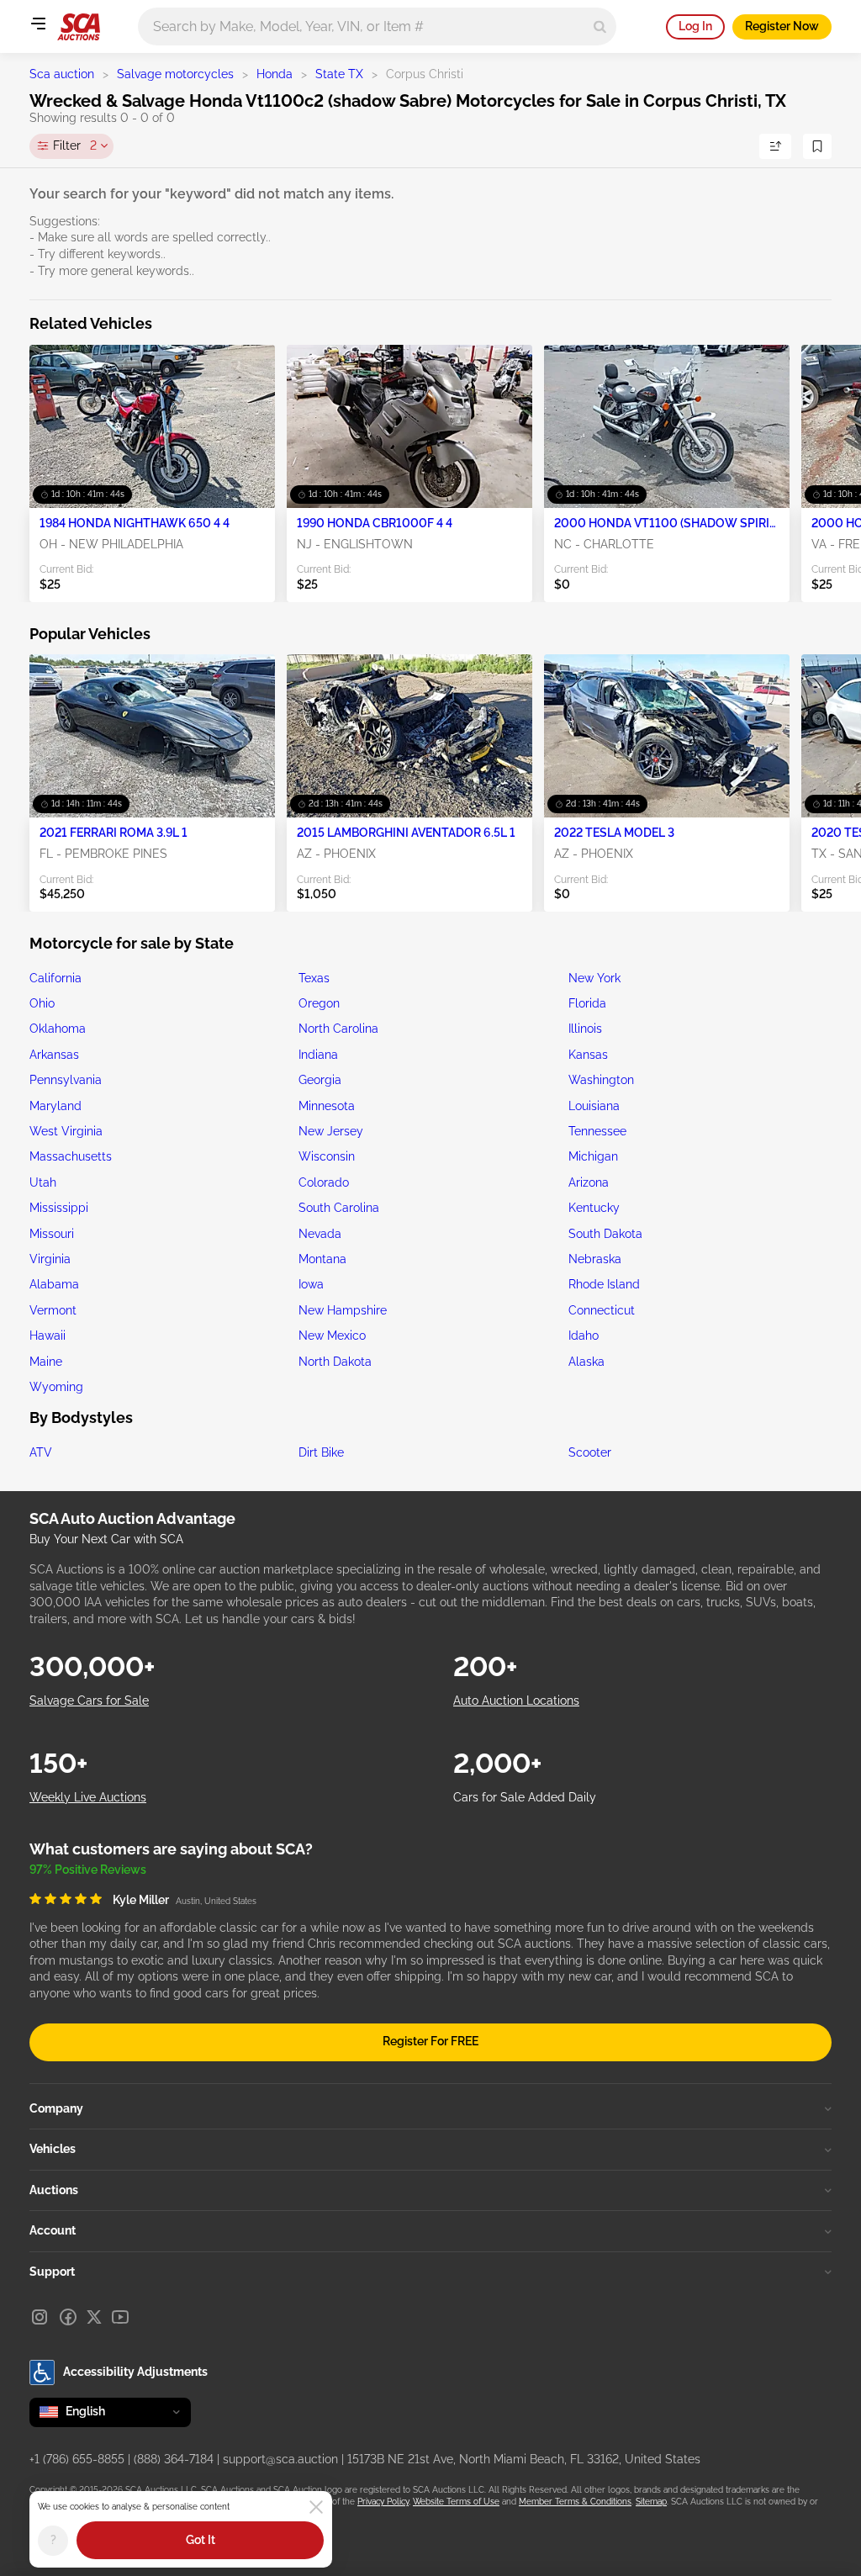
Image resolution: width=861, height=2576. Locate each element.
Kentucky (594, 1208)
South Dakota (605, 1234)
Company (56, 2108)
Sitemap (651, 2502)
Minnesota (327, 1106)
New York (594, 978)
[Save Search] (817, 146)
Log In (695, 26)
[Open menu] (38, 24)
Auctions (54, 2190)
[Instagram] (40, 2317)
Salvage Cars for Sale (89, 1701)
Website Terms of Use (456, 2502)
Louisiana (594, 1106)
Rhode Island (604, 1284)
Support (52, 2272)
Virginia (50, 1259)
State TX (339, 74)
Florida (587, 1003)
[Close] (316, 2507)
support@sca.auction (280, 2459)
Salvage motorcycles (175, 74)
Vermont (53, 1310)
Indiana (318, 1055)
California (55, 978)
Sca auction (62, 74)
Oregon (319, 1003)
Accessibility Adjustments (135, 2372)
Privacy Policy (383, 2502)
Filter (75, 145)
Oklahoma (58, 1029)
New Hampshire (343, 1310)
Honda (275, 74)
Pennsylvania (66, 1080)
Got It (201, 2540)
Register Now (782, 26)
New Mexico (332, 1336)
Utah (43, 1182)
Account (53, 2230)
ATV (41, 1452)
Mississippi (59, 1208)
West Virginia (66, 1131)
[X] (94, 2317)
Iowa (311, 1284)
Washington (601, 1080)
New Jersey (331, 1131)
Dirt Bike (321, 1452)
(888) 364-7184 (174, 2459)
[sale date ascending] (775, 146)
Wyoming (56, 1387)
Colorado (324, 1182)
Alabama (54, 1284)
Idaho (584, 1336)
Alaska (586, 1362)
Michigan (593, 1156)
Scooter (590, 1452)
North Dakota (335, 1362)
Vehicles (53, 2149)
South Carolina (339, 1208)
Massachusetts (71, 1156)
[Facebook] (68, 2317)
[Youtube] (120, 2317)
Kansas (588, 1055)
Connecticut (602, 1310)
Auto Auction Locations (516, 1701)
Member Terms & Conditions (575, 2502)
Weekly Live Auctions (88, 1797)
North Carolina (338, 1029)
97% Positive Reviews (88, 1870)
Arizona (589, 1182)
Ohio (42, 1003)
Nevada (320, 1234)
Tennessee (597, 1131)
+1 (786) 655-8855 (77, 2459)
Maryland (55, 1106)
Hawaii (48, 1336)
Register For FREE (430, 2041)
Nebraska (595, 1259)
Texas (314, 978)
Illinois (585, 1029)
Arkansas (54, 1055)
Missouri (52, 1234)
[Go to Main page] (79, 27)
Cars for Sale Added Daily (525, 1797)
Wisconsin (327, 1156)
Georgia (320, 1080)
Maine (46, 1362)
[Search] (600, 26)
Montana (322, 1259)
